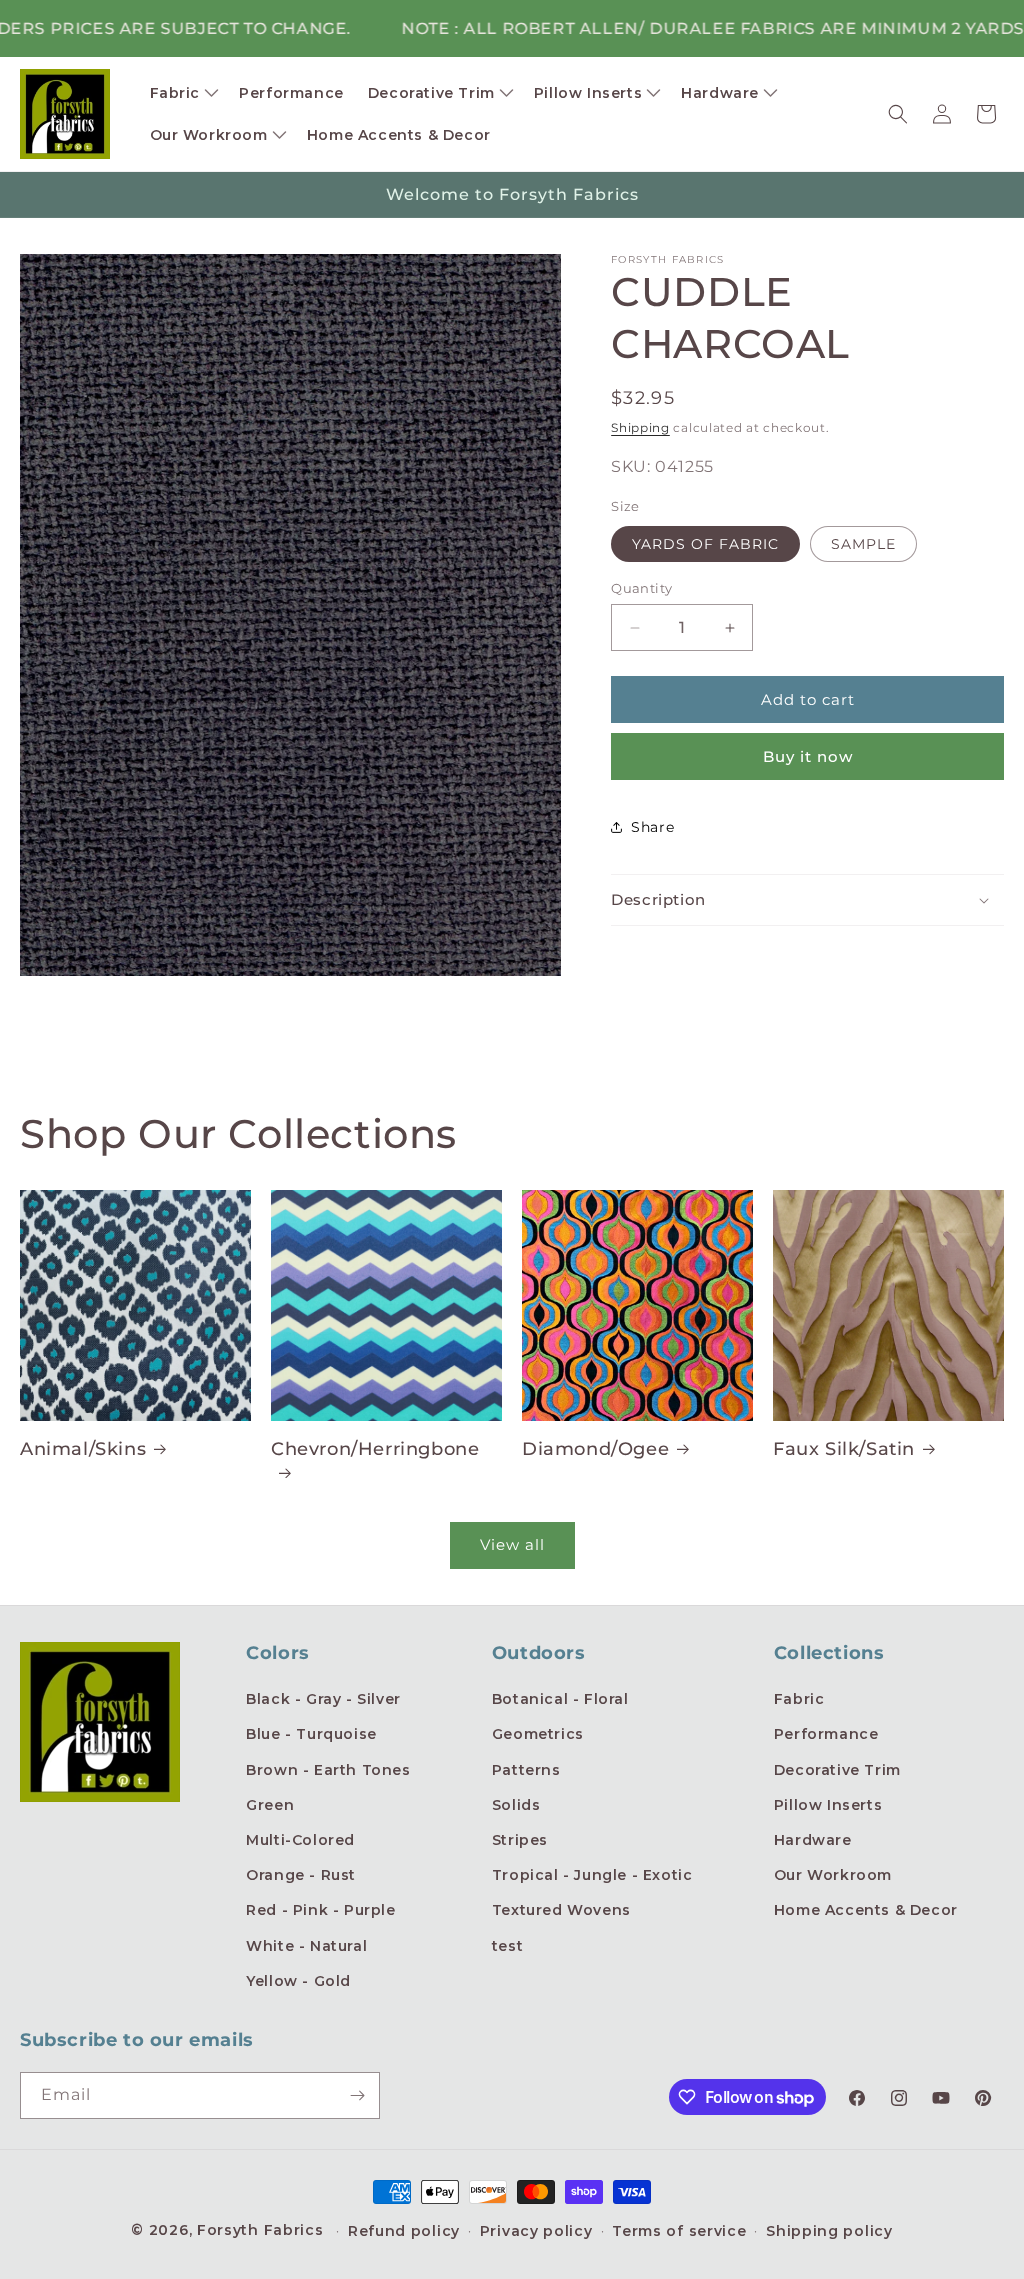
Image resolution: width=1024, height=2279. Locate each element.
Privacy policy (536, 2231)
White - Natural (306, 1946)
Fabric (799, 1699)
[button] (183, 93)
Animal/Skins (83, 1449)
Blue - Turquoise (311, 1734)
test (507, 1946)
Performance (826, 1734)
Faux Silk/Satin (844, 1449)
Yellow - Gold (298, 1981)
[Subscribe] (357, 2095)
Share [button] (652, 827)
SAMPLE (863, 544)
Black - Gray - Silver (323, 1699)
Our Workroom (833, 1875)
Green (270, 1805)
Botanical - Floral (560, 1699)
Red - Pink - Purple (320, 1910)
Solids (516, 1805)
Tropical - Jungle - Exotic (592, 1875)
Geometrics (538, 1734)
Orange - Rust (301, 1875)
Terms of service (679, 2231)
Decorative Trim (837, 1770)
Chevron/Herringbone (375, 1449)
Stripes (520, 1840)
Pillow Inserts (828, 1805)
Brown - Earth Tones (328, 1770)
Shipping (640, 427)
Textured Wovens (561, 1910)
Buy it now (808, 756)
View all (512, 1544)
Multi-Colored (300, 1840)
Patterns (526, 1770)
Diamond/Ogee (595, 1449)
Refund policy (404, 2231)
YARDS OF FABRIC (705, 544)
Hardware (813, 1840)
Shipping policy (829, 2231)
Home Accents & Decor (866, 1910)
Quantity (641, 588)
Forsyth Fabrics (262, 2230)
